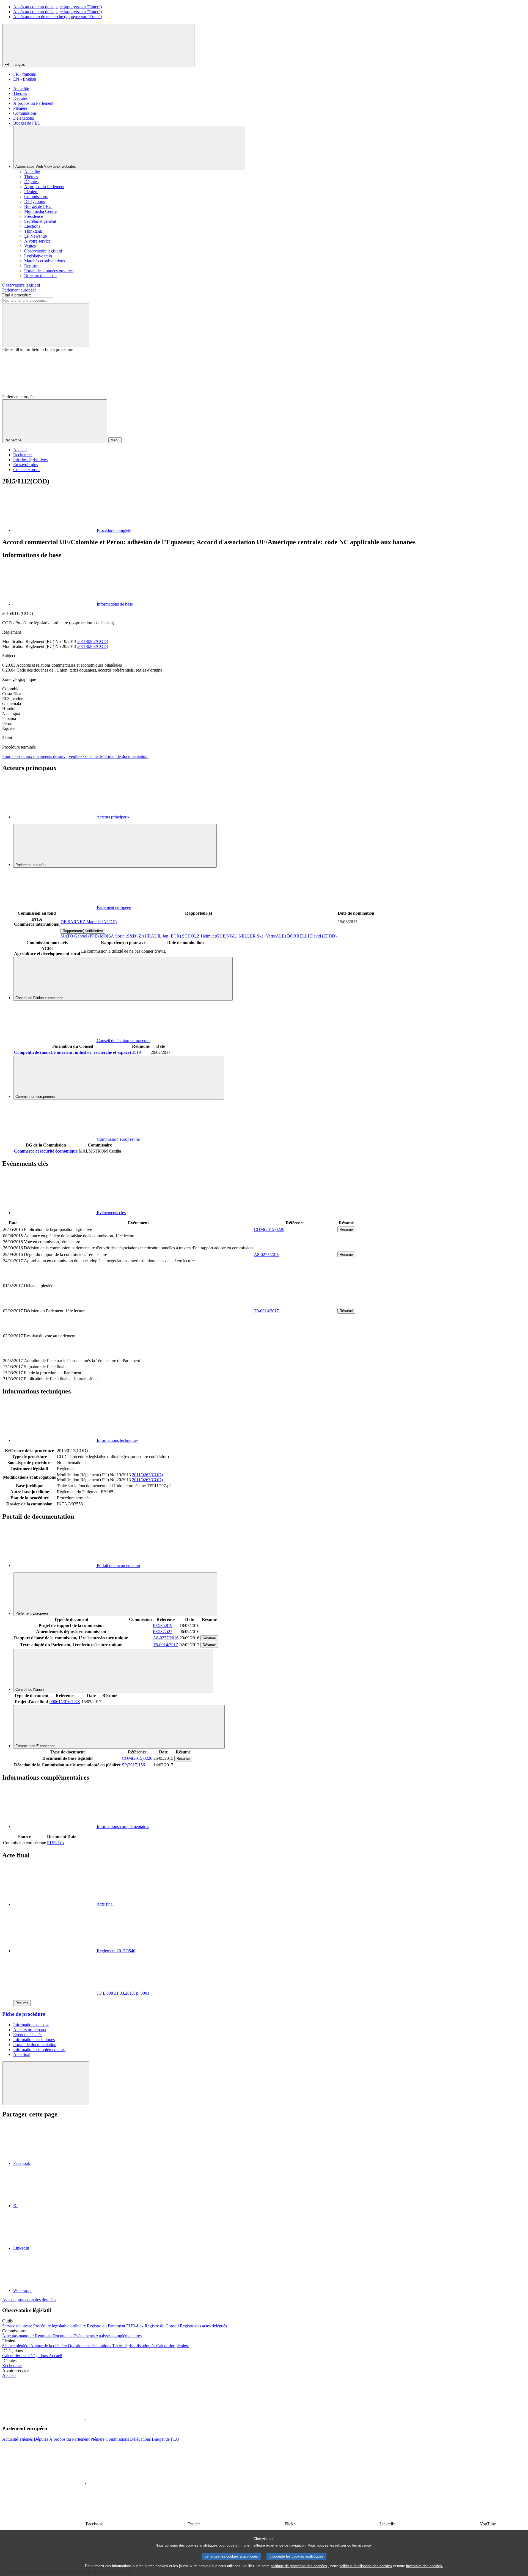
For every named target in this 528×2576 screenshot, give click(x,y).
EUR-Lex (56, 1843)
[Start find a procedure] (46, 325)
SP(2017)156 (133, 1765)
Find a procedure (17, 295)
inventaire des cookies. (425, 2566)
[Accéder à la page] (295, 1304)
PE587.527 (163, 1631)
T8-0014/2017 (266, 1311)
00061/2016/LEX (65, 1702)
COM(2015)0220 (269, 1229)
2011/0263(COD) (93, 646)
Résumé (346, 1229)
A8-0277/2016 (267, 1254)
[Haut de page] (46, 2083)
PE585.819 (163, 1625)
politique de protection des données (299, 2566)
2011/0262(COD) (93, 641)
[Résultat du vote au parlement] (295, 1355)
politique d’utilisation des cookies (366, 2566)
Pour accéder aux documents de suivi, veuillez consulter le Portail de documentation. (75, 756)
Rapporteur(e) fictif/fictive (83, 931)
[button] (85, 2418)
